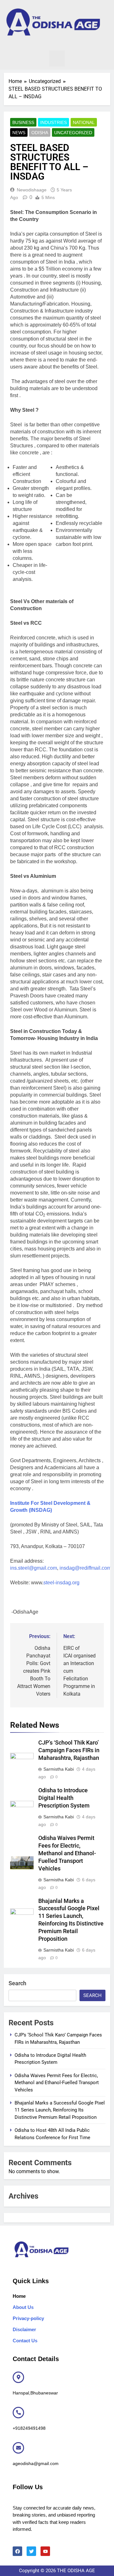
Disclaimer (24, 2329)
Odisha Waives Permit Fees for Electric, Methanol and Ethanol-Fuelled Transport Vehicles (67, 1853)
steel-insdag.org (61, 1583)
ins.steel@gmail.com (34, 1568)
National (84, 122)
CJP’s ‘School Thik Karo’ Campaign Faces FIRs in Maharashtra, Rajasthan (69, 1750)
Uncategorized (73, 133)
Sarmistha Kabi (59, 1769)
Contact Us (25, 2341)
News (19, 133)
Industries (54, 122)
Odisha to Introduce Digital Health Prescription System (64, 1798)
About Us (23, 2307)
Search (17, 1983)
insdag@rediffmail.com (85, 1568)
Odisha (40, 133)
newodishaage (32, 190)
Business (23, 122)
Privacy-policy (28, 2318)
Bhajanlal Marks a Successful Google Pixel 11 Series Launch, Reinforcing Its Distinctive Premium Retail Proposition (60, 2110)
